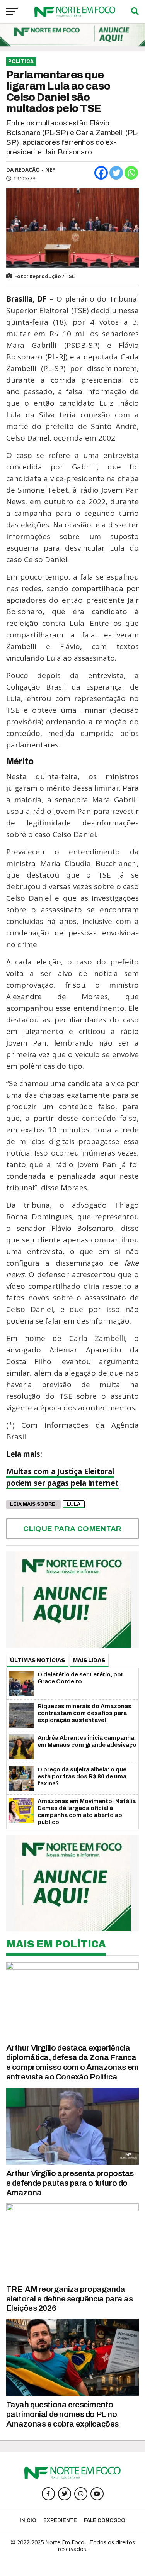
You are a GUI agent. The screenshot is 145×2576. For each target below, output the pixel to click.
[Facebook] (101, 173)
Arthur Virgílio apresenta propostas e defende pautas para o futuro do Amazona (70, 2183)
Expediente (60, 2520)
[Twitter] (116, 173)
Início (28, 2520)
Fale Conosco (105, 2520)
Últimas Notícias (38, 1660)
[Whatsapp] (131, 173)
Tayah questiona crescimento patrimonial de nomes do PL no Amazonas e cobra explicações (62, 2414)
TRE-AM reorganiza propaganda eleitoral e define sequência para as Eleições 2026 (70, 2299)
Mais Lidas (89, 1660)
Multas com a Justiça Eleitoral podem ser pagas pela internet (62, 1477)
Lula (74, 1504)
